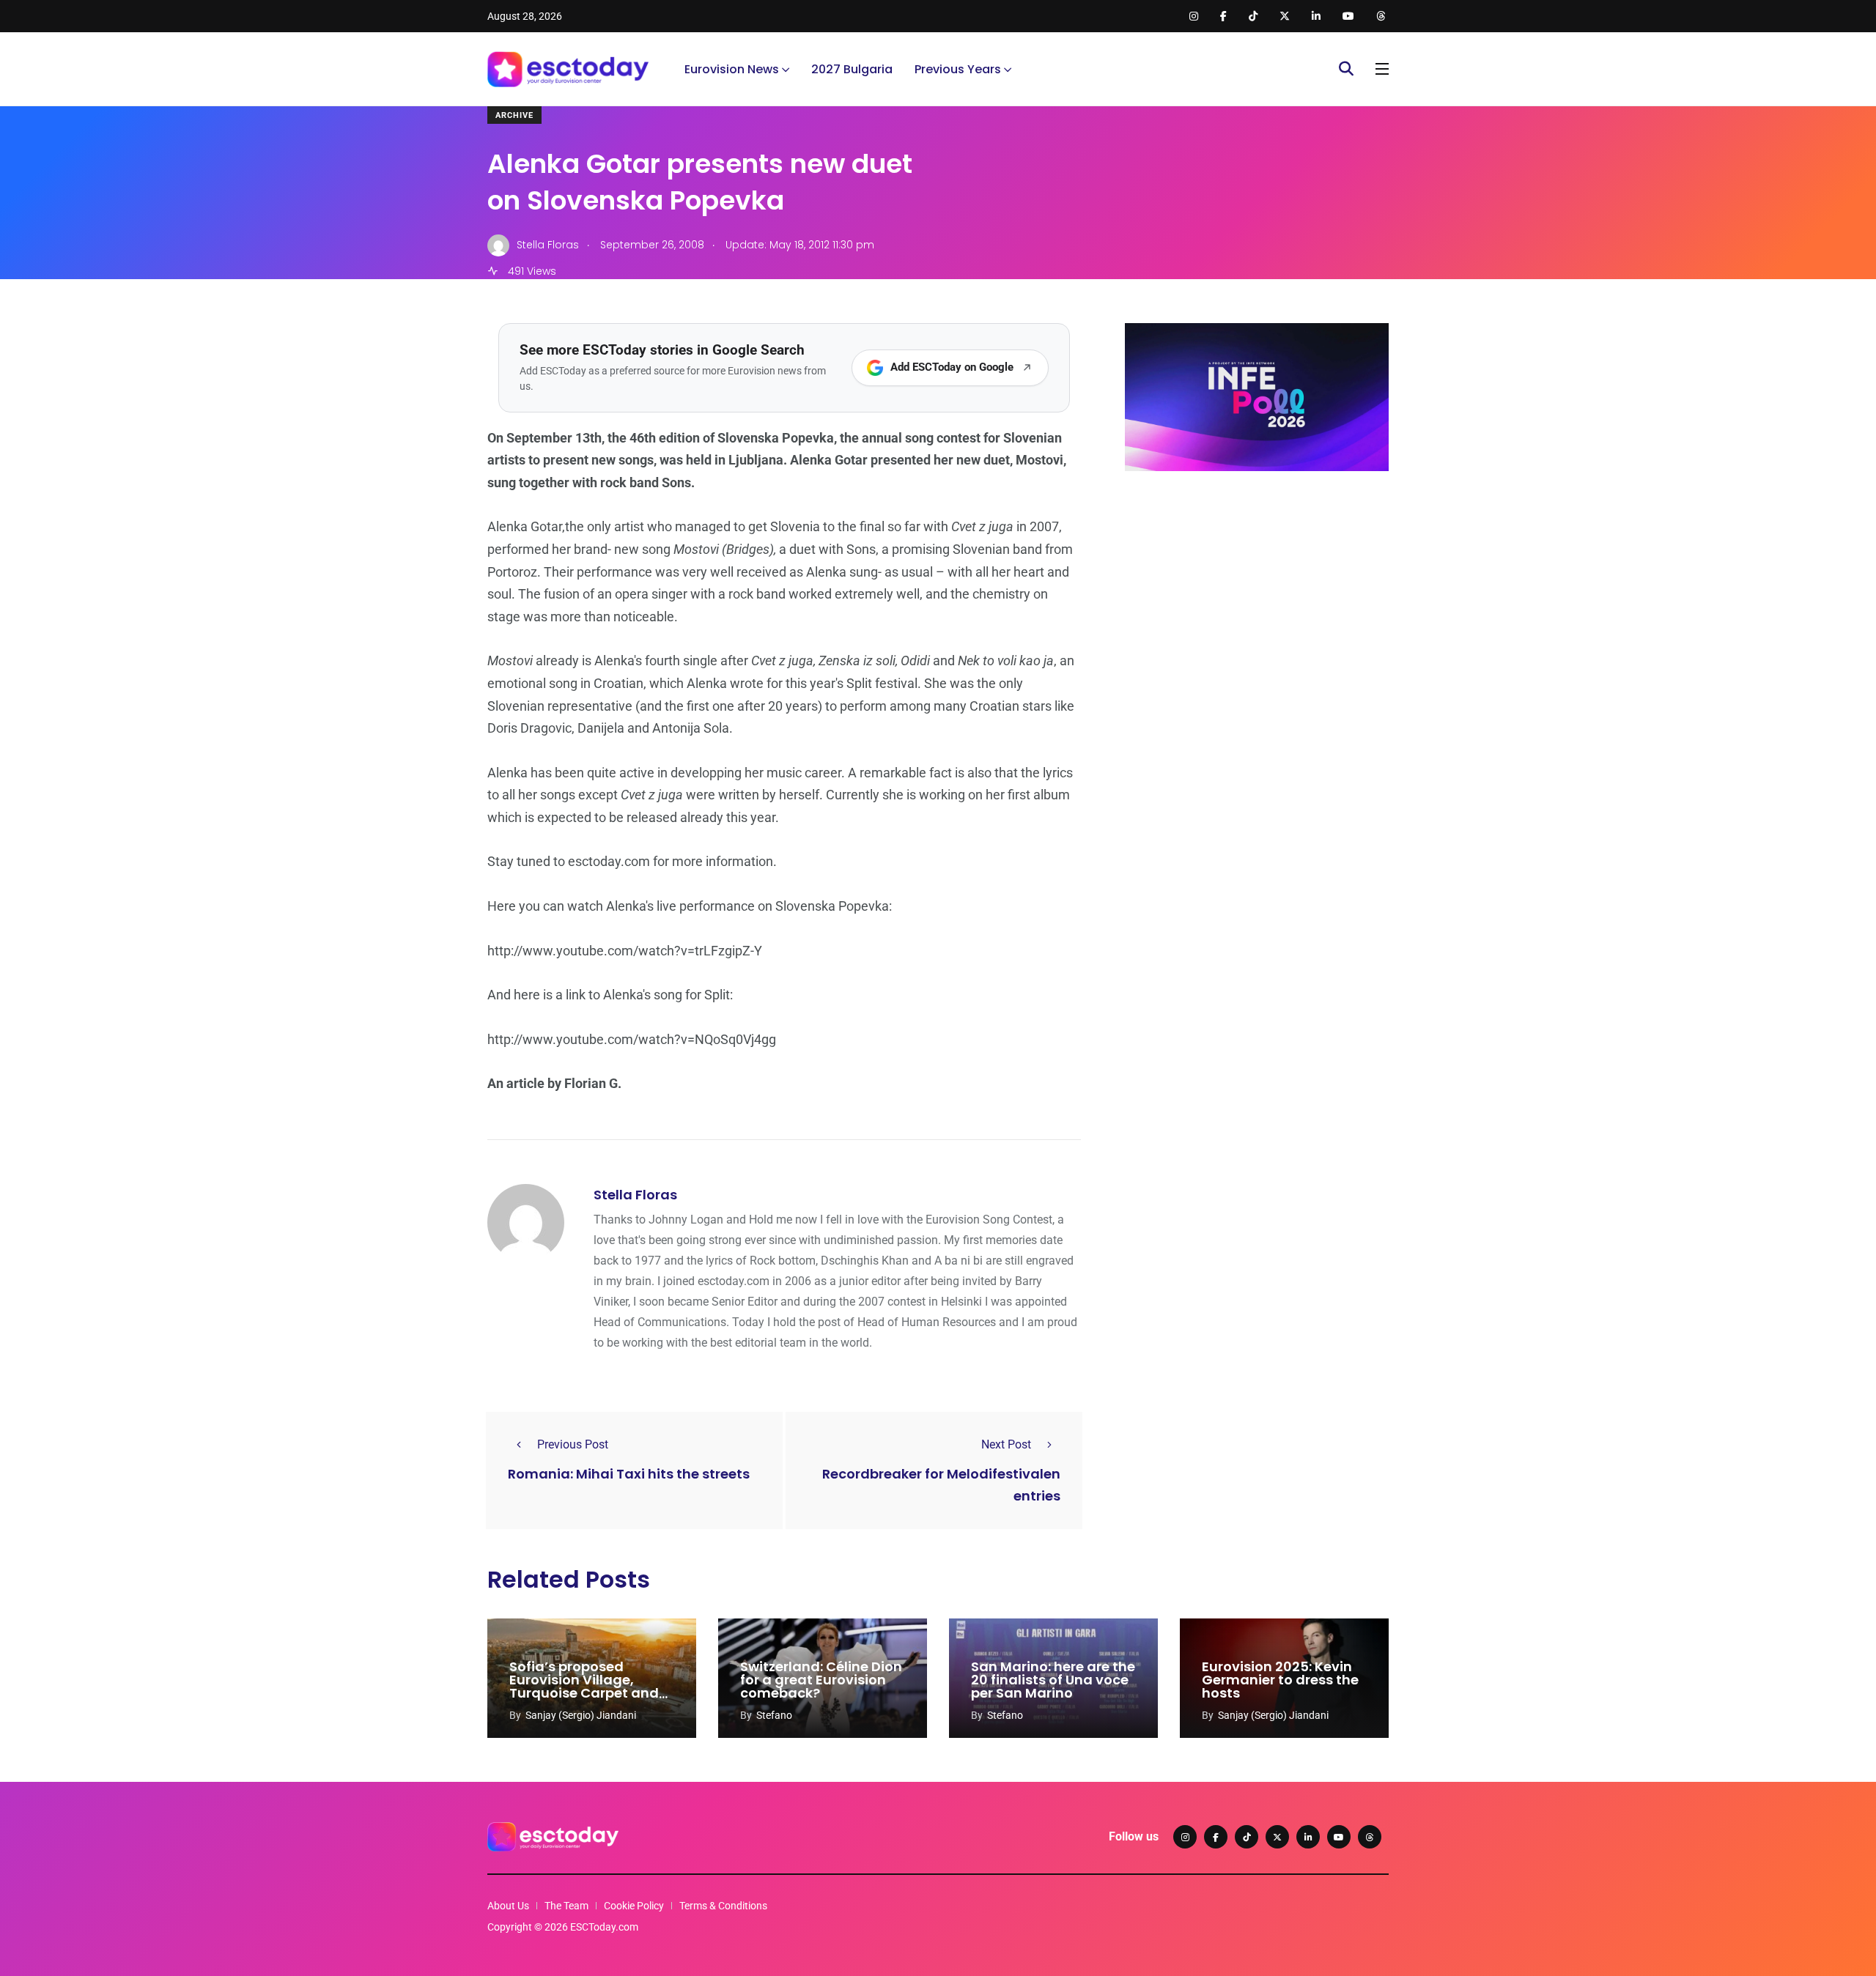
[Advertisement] (1257, 596)
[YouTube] (1339, 1837)
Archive (514, 115)
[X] (1277, 1837)
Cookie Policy (634, 1906)
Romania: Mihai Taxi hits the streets (629, 1474)
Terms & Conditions (723, 1906)
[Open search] (1346, 69)
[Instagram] (1185, 1837)
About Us (508, 1906)
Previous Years (958, 69)
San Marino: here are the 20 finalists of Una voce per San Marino (1053, 1680)
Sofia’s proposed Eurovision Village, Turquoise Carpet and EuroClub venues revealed (584, 1693)
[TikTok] (1247, 1837)
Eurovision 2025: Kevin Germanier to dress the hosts (1280, 1680)
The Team (566, 1906)
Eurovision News (732, 69)
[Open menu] (1382, 69)
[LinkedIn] (1308, 1837)
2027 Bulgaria (852, 69)
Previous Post (573, 1444)
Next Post (1006, 1444)
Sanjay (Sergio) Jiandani (581, 1715)
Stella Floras (635, 1195)
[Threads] (1370, 1837)
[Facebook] (1216, 1837)
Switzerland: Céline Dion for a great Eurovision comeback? (821, 1680)
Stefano (774, 1715)
